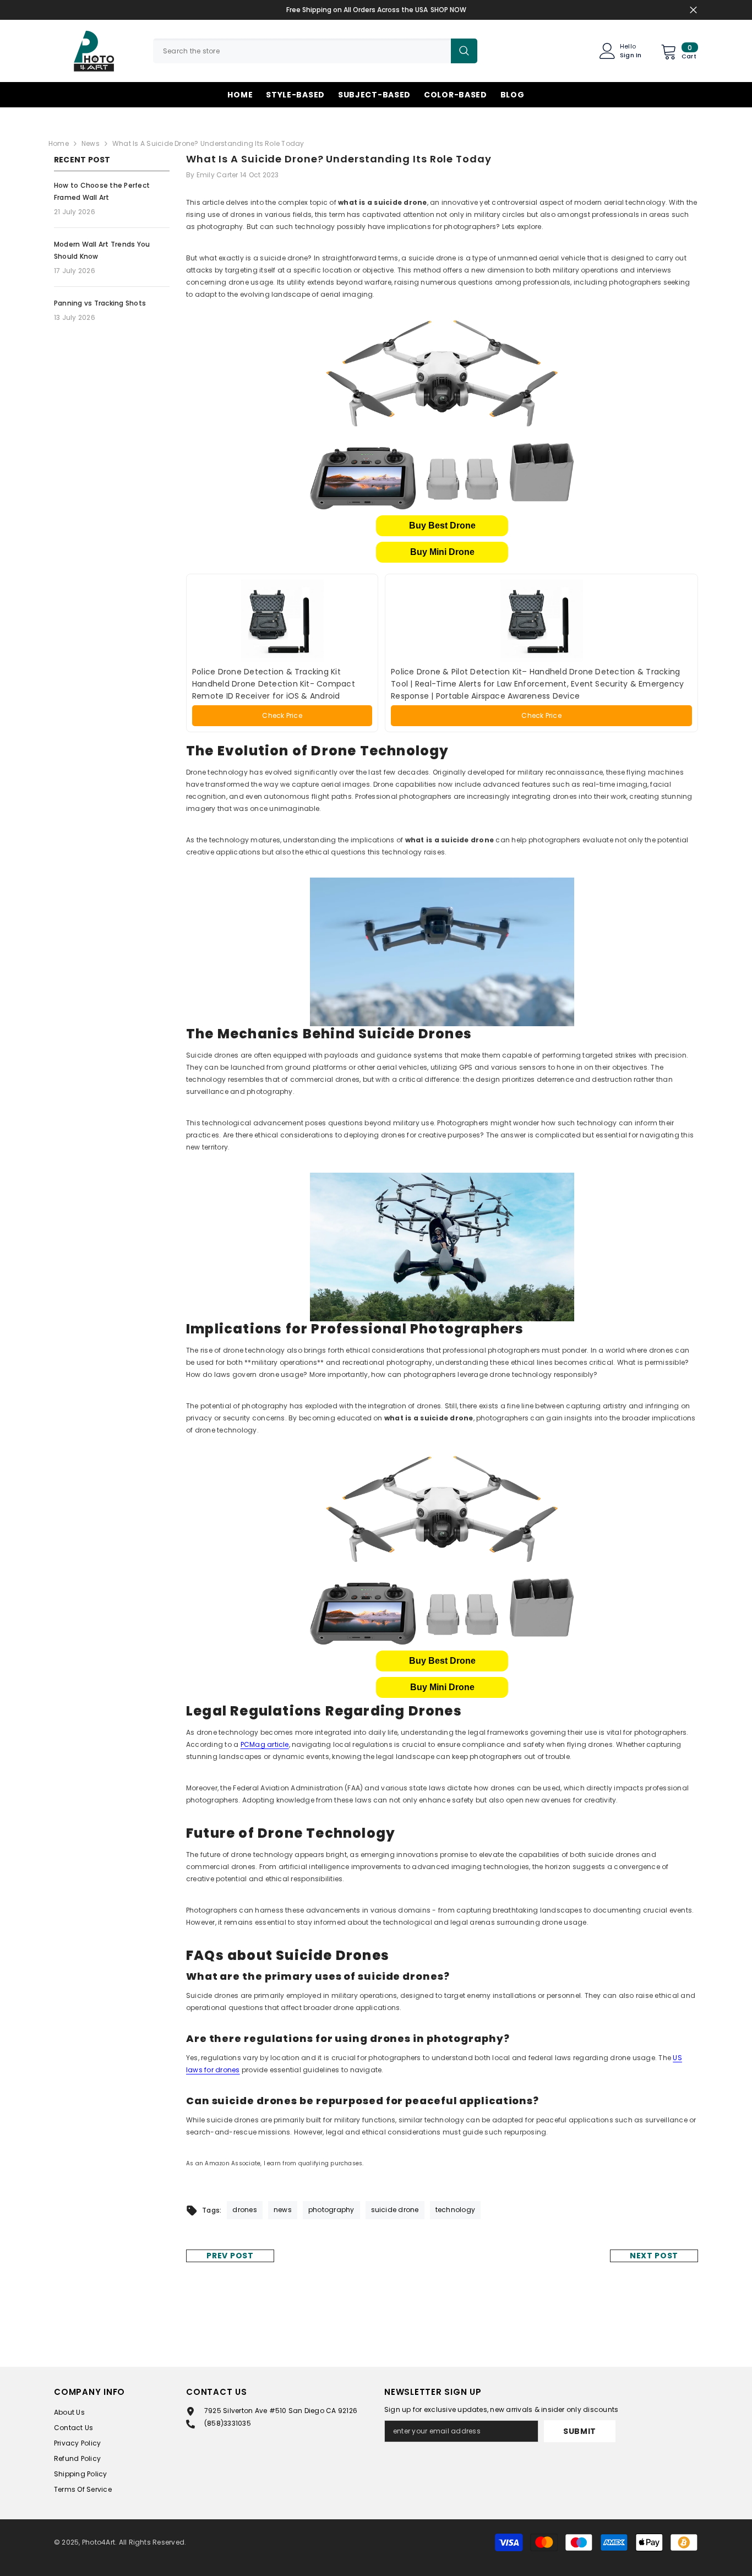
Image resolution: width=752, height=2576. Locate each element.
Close (693, 10)
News (91, 143)
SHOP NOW (448, 10)
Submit (580, 2431)
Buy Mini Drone (442, 552)
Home (59, 143)
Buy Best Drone (442, 525)
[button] (442, 526)
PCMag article (265, 1744)
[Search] (315, 51)
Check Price (282, 715)
